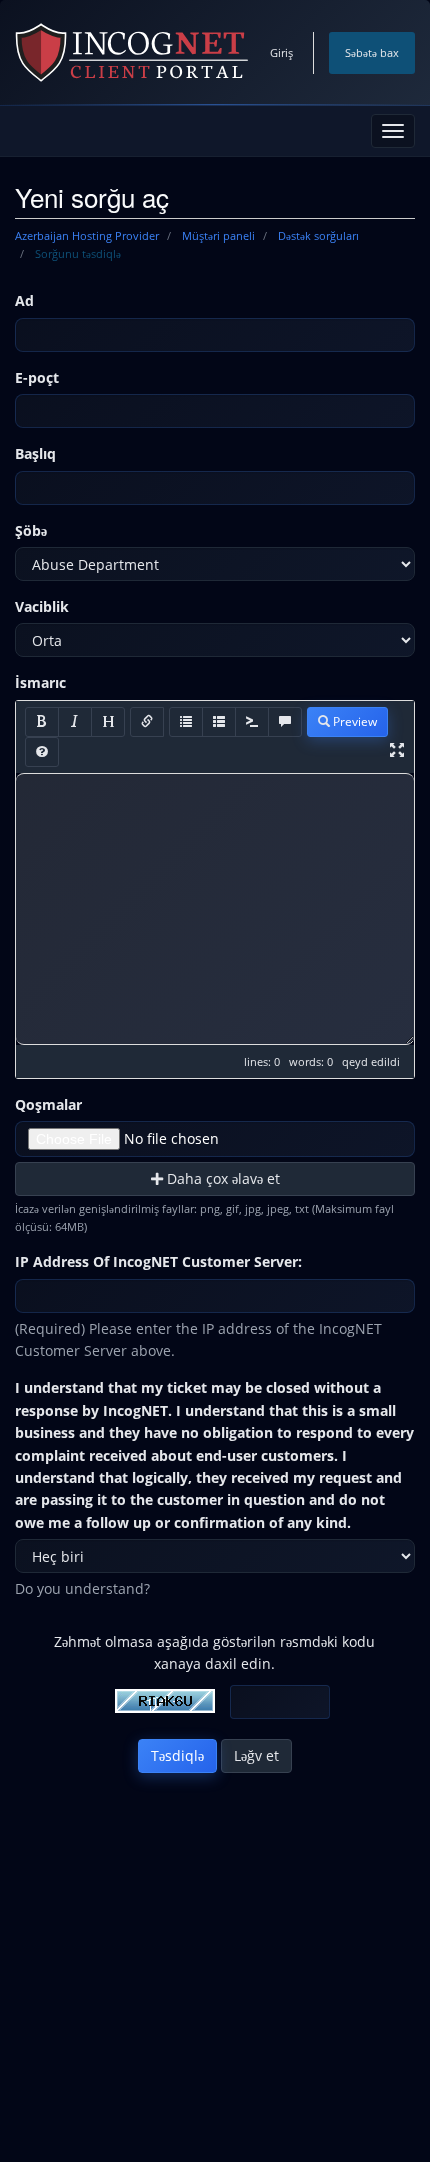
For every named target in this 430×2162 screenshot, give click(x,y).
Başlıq (35, 453)
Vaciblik (42, 606)
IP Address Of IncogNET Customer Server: (158, 1261)
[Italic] (75, 722)
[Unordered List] (186, 722)
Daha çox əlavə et (221, 1178)
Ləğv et (256, 1755)
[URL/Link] (147, 722)
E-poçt (37, 377)
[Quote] (285, 722)
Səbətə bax (372, 52)
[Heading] (108, 722)
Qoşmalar (48, 1104)
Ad (24, 300)
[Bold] (42, 722)
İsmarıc (40, 682)
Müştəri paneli (218, 235)
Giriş (281, 52)
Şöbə (31, 530)
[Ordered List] (219, 722)
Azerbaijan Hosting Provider (87, 235)
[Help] (42, 752)
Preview (353, 721)
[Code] (252, 722)
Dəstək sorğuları (318, 235)
